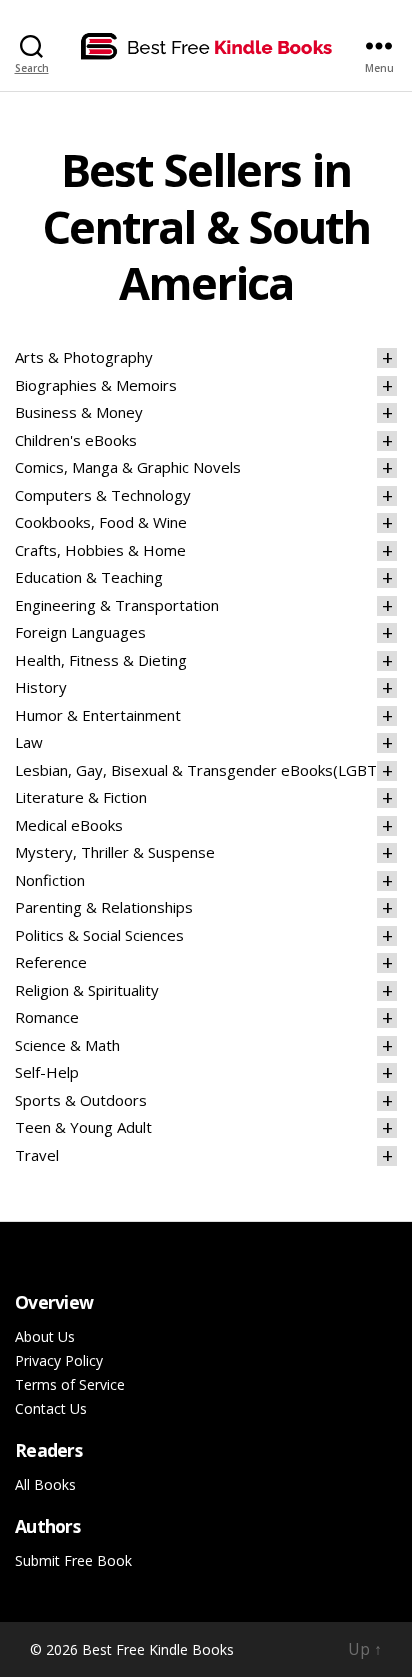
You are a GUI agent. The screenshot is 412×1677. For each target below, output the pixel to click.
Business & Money (79, 412)
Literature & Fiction (81, 797)
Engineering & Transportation (117, 605)
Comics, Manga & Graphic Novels (128, 467)
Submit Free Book (73, 1560)
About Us (45, 1336)
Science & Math (67, 1045)
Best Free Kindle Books (158, 1649)
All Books (45, 1484)
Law (29, 742)
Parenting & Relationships (104, 907)
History (41, 687)
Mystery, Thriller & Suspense (115, 852)
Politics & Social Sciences (99, 935)
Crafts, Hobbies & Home (100, 550)
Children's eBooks (76, 440)
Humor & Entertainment (98, 715)
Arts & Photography (84, 357)
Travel (37, 1155)
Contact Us (51, 1408)
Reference (51, 962)
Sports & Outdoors (81, 1100)
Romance (47, 1017)
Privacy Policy (59, 1360)
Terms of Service (70, 1384)
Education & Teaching (89, 577)
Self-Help (47, 1072)
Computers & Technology (103, 495)
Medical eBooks (69, 825)
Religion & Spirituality (87, 990)
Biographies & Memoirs (96, 385)
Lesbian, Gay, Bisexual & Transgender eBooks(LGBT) (198, 770)
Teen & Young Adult (83, 1127)
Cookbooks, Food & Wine (101, 522)
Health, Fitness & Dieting (101, 660)
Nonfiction (50, 880)
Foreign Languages (80, 632)
